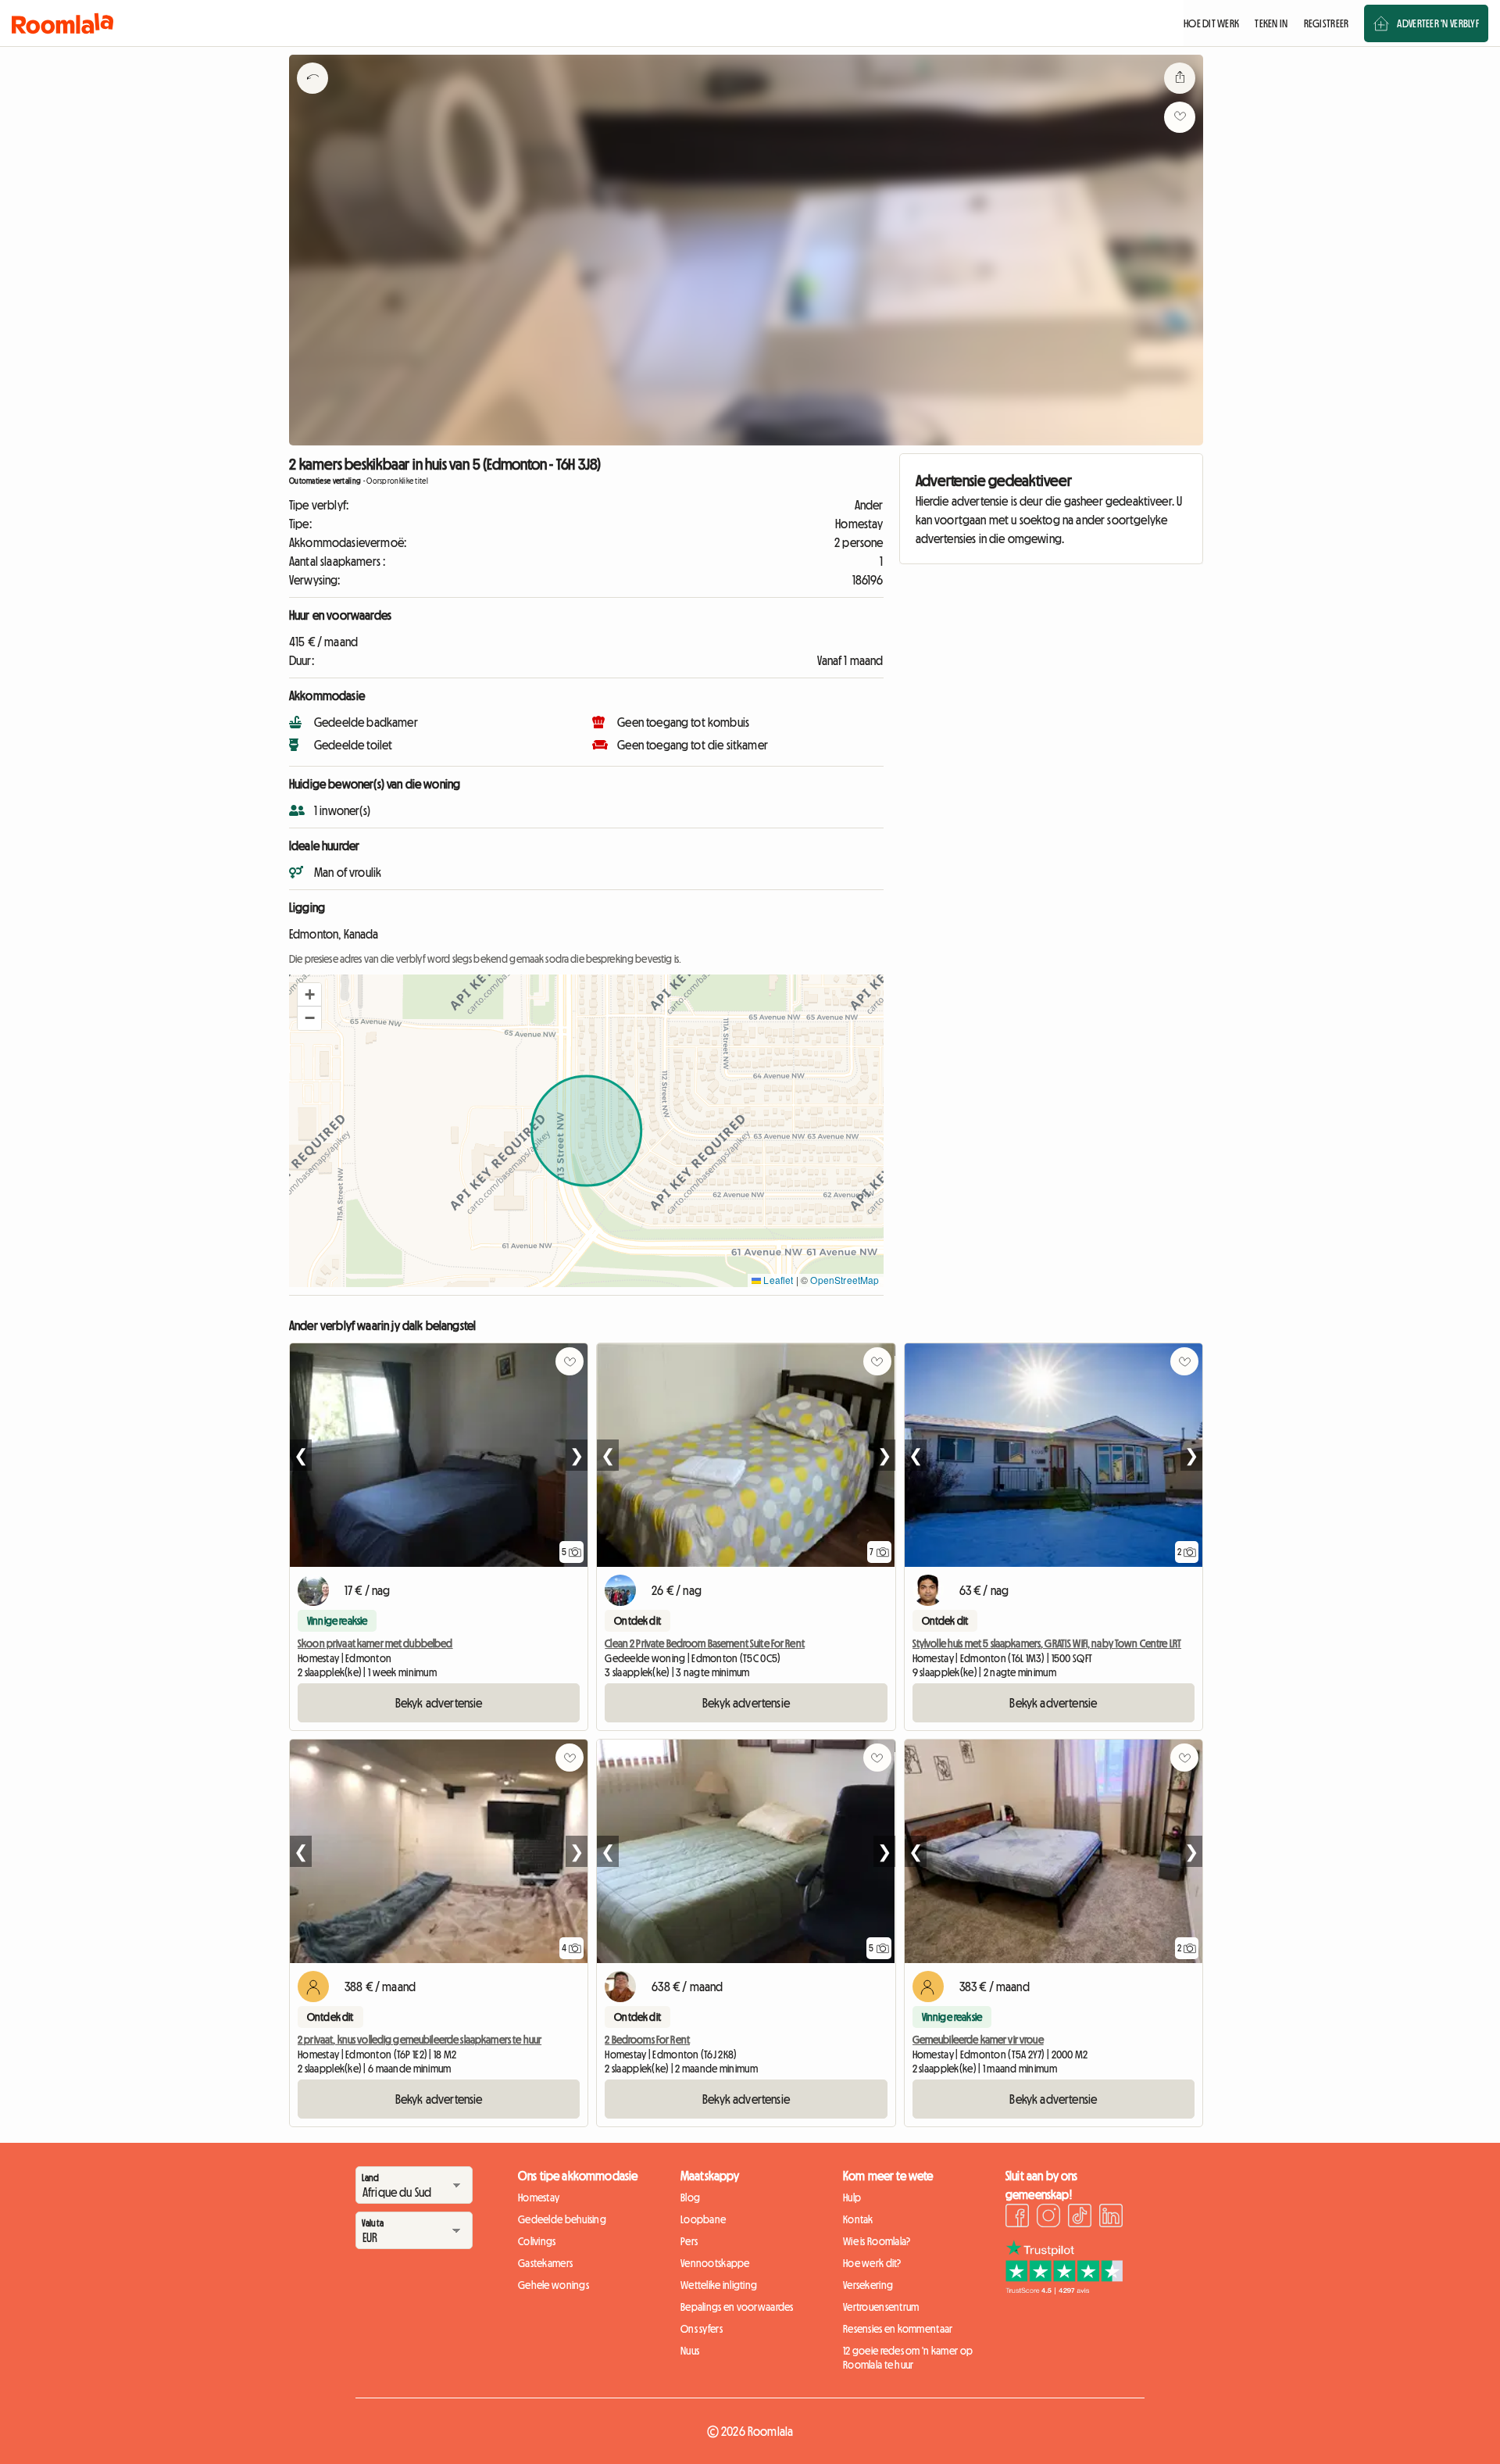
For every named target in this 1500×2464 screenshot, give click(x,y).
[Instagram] (1048, 2218)
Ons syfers (702, 2329)
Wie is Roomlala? (877, 2241)
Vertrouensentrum (881, 2307)
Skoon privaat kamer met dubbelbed (375, 1643)
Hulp (852, 2198)
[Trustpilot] (1064, 2290)
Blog (690, 2198)
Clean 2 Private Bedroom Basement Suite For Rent (705, 1643)
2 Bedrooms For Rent (647, 2040)
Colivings (537, 2241)
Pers (689, 2241)
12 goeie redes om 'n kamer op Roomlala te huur (908, 2358)
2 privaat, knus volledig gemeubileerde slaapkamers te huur (420, 2040)
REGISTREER (1327, 23)
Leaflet (777, 1280)
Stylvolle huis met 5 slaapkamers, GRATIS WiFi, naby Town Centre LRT (1047, 1643)
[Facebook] (1017, 2218)
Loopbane (703, 2219)
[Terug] (312, 98)
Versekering (868, 2285)
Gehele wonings (554, 2285)
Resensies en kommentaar (898, 2329)
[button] (309, 995)
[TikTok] (1080, 2218)
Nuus (690, 2351)
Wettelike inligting (719, 2285)
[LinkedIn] (1111, 2218)
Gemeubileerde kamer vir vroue (978, 2040)
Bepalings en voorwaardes (737, 2307)
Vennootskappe (715, 2263)
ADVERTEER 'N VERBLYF (1438, 23)
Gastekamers (545, 2263)
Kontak (858, 2219)
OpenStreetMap (845, 1280)
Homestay (539, 2198)
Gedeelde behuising (562, 2219)
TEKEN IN (1271, 23)
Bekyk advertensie (439, 1703)
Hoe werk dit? (872, 2263)
